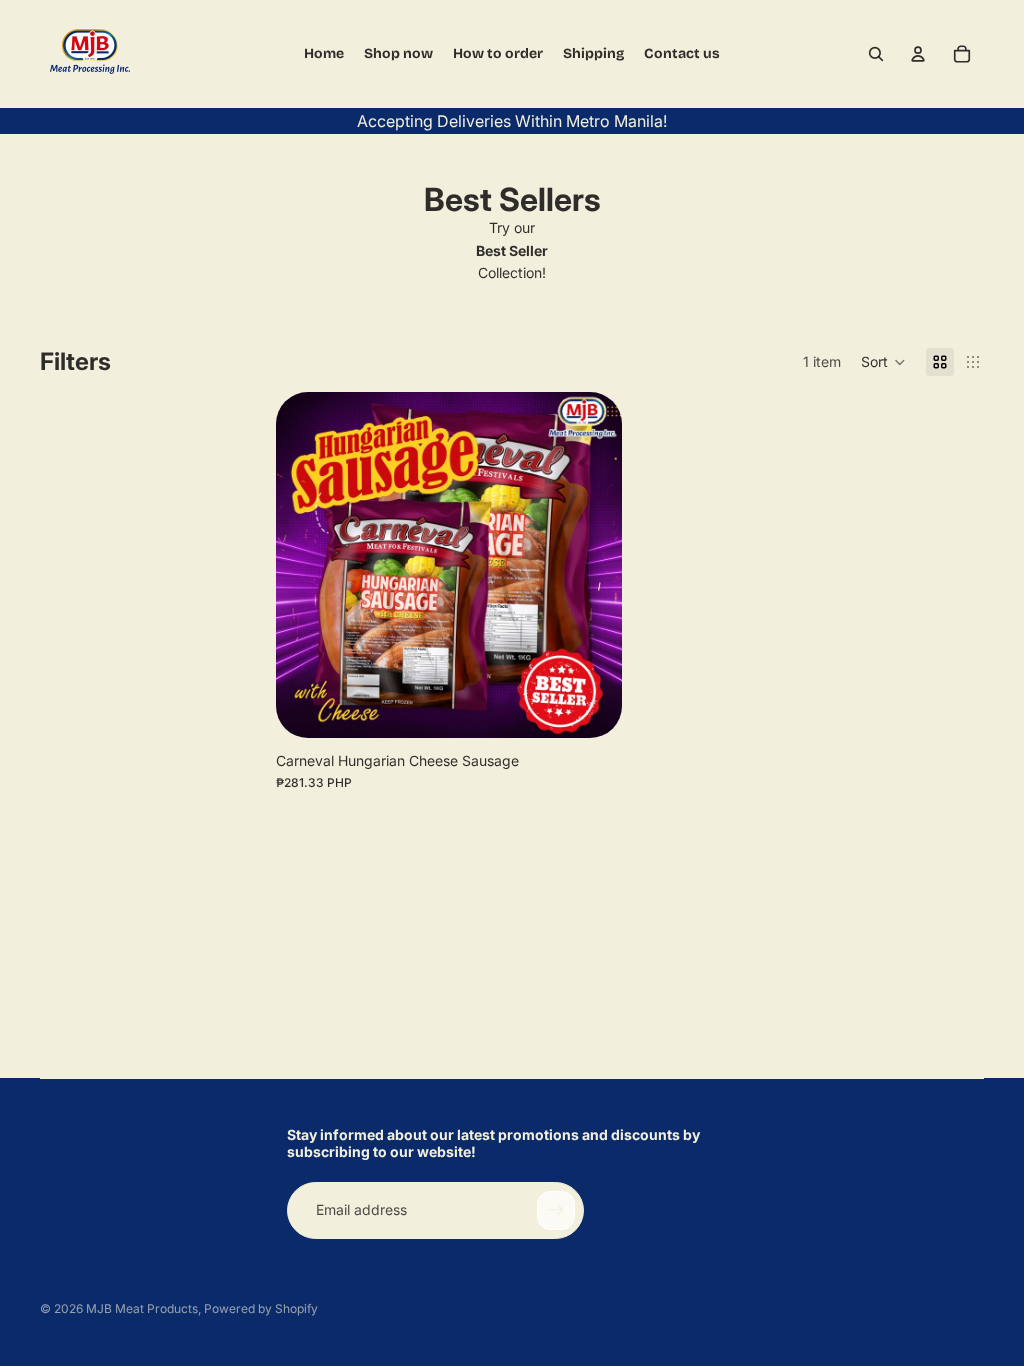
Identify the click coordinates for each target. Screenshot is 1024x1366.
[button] (883, 362)
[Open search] (876, 54)
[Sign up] (556, 1210)
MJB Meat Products (142, 1308)
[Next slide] (592, 565)
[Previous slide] (306, 565)
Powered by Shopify (261, 1308)
